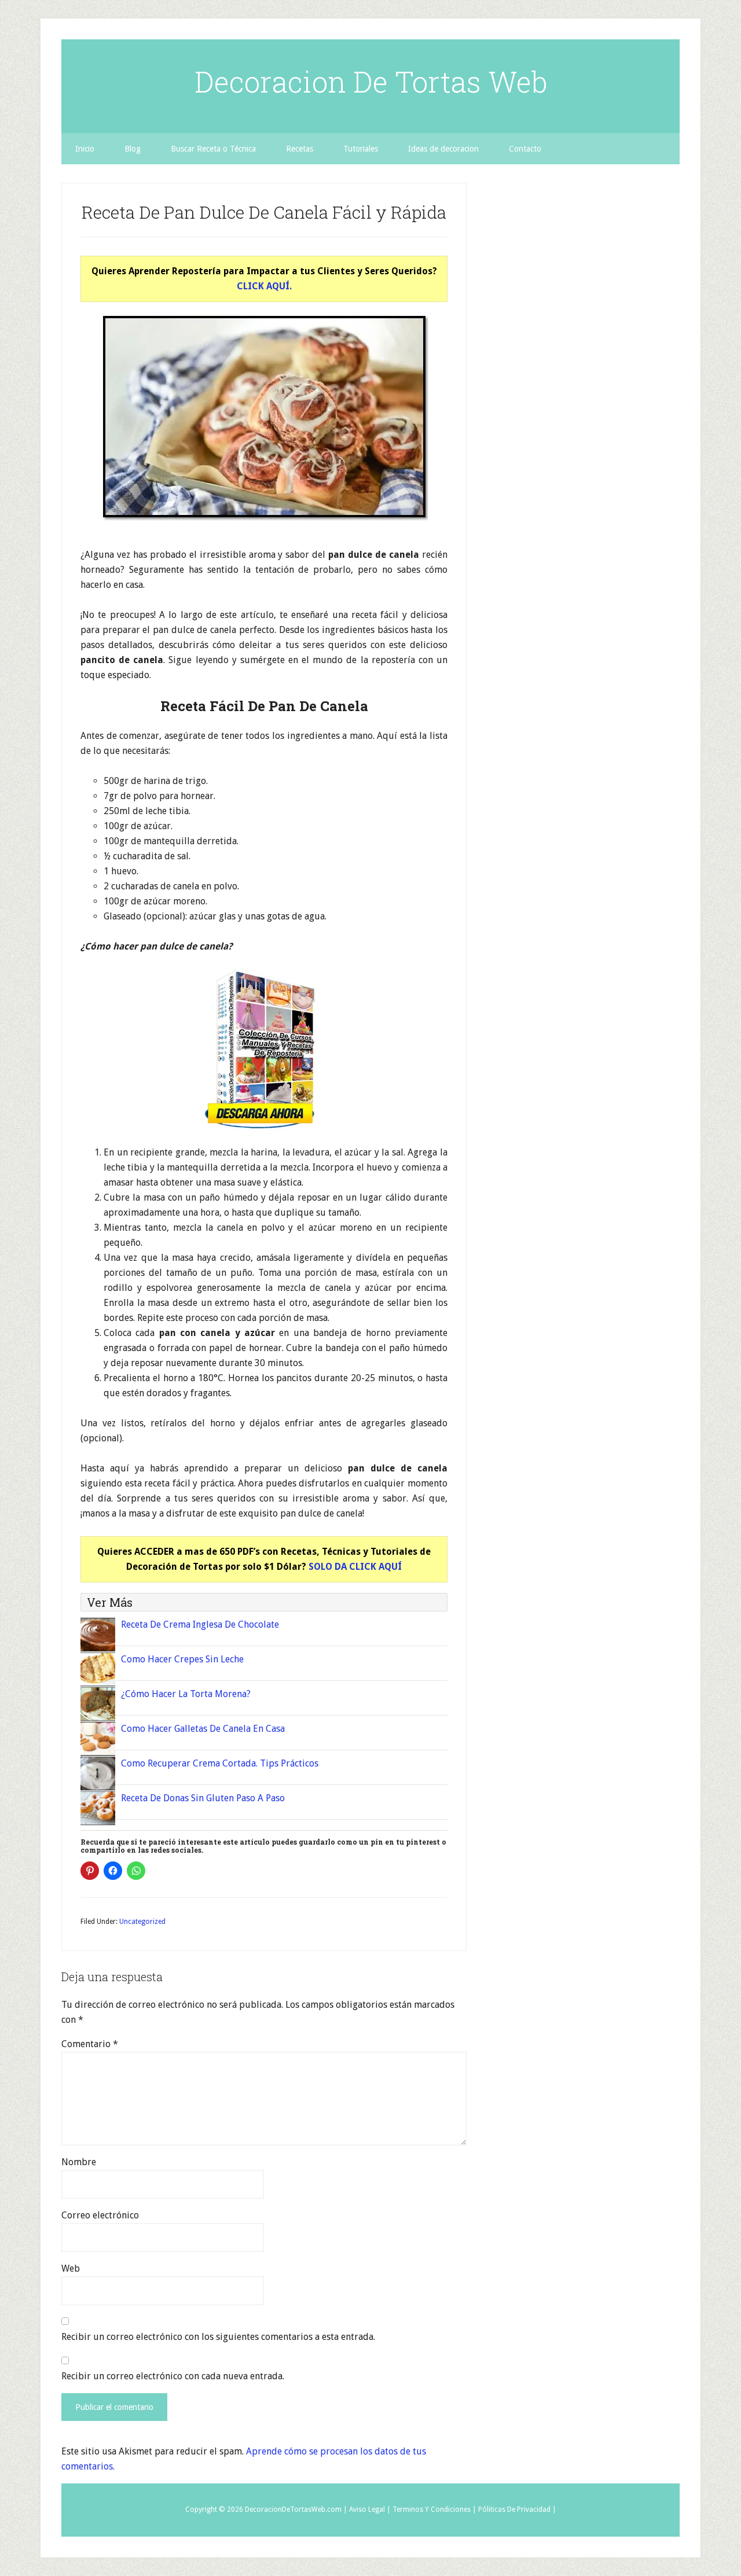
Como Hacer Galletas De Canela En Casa (203, 1729)
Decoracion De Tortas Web (371, 82)
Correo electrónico (100, 2215)
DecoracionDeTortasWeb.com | (296, 2509)
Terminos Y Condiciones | (434, 2509)
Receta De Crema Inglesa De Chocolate (200, 1624)
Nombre (79, 2162)
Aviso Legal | (370, 2509)
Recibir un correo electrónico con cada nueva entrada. (173, 2376)
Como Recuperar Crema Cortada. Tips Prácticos (220, 1763)
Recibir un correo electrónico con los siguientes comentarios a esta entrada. (218, 2337)
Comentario (90, 2044)
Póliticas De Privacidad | (517, 2509)
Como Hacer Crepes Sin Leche (182, 1659)
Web (71, 2268)
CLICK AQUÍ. (264, 286)
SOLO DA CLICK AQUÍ (355, 1567)
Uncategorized (142, 1922)
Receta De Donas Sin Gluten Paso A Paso (203, 1798)
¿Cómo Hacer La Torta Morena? (186, 1694)
